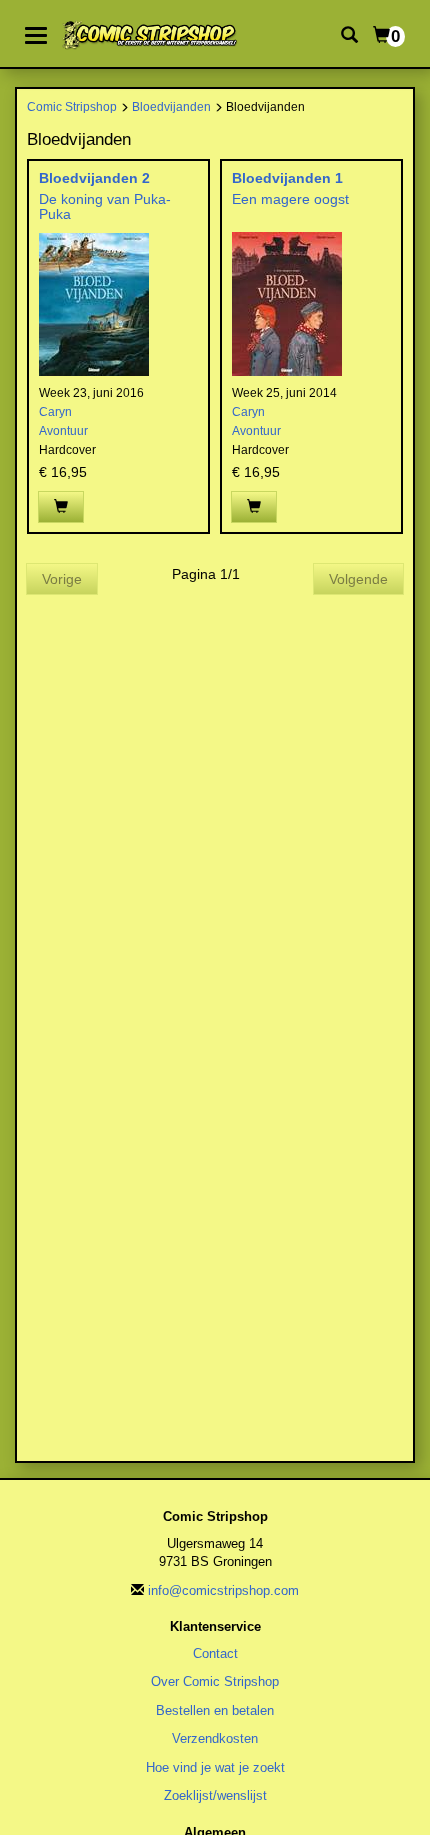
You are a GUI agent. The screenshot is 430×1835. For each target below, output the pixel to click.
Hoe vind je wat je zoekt (215, 1767)
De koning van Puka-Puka (105, 206)
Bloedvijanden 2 (94, 178)
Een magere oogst (290, 199)
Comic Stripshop (72, 106)
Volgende (358, 579)
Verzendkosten (215, 1738)
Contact (215, 1653)
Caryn (55, 412)
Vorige (62, 579)
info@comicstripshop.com (223, 1590)
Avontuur (63, 431)
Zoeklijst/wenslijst (215, 1795)
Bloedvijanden (171, 106)
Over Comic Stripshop (215, 1681)
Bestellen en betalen (215, 1710)
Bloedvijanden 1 (287, 178)
